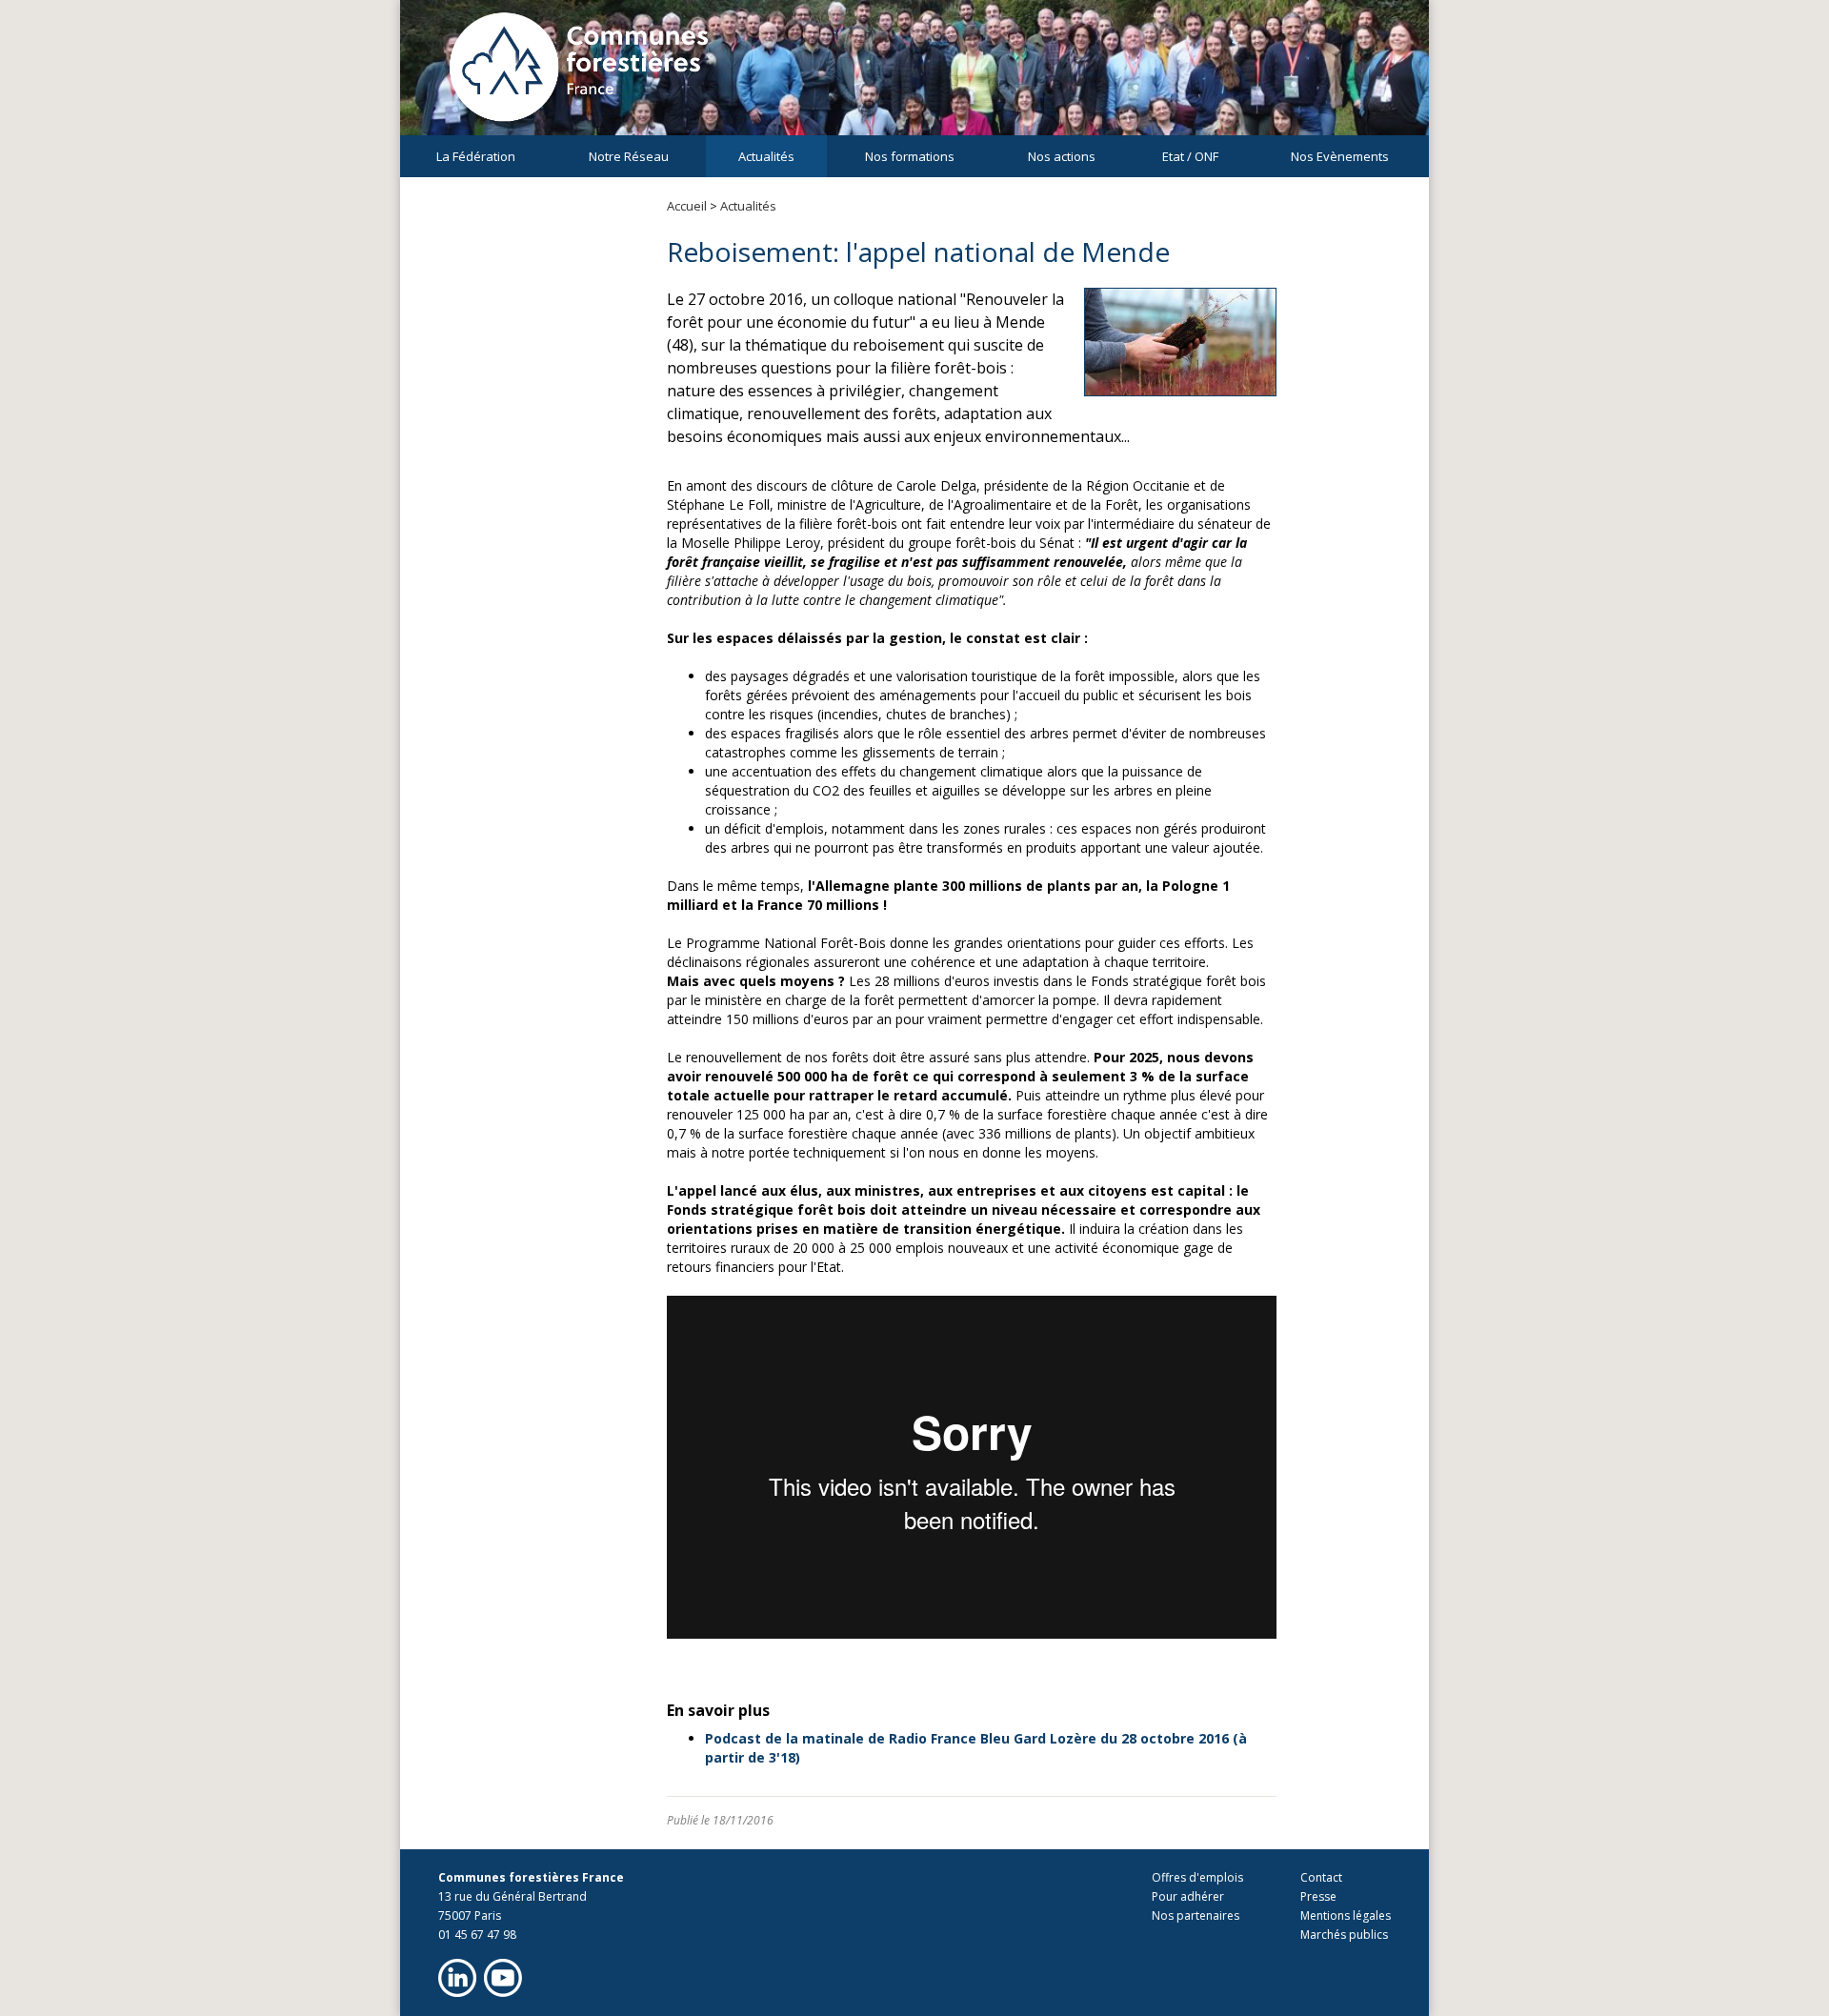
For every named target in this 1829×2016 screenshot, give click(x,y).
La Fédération (476, 156)
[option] (914, 76)
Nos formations (910, 156)
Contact (1321, 1877)
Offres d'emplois (1197, 1877)
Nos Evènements (1340, 156)
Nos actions (1062, 156)
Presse (1318, 1896)
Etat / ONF (1190, 156)
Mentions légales (1346, 1915)
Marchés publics (1344, 1935)
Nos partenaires (1196, 1915)
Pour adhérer (1188, 1896)
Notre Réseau (629, 156)
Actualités (766, 156)
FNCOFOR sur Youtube (503, 1978)
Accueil (687, 206)
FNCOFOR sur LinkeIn (457, 1978)
